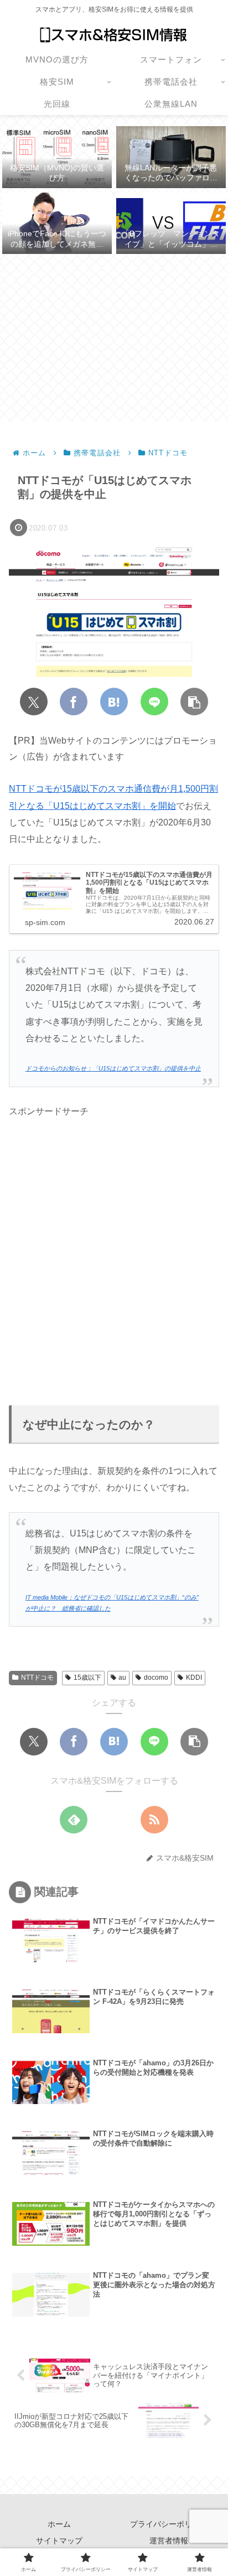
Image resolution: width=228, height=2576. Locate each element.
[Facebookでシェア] (74, 702)
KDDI (194, 1677)
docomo (156, 1677)
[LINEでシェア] (154, 702)
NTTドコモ (37, 1677)
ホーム (59, 2524)
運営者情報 (169, 2541)
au (122, 1677)
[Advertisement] (114, 338)
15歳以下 (87, 1677)
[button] (194, 702)
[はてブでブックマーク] (114, 702)
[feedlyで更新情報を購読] (74, 1820)
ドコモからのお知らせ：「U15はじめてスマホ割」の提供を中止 (113, 1068)
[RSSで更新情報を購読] (154, 1820)
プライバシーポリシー (169, 2524)
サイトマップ (59, 2541)
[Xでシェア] (34, 702)
